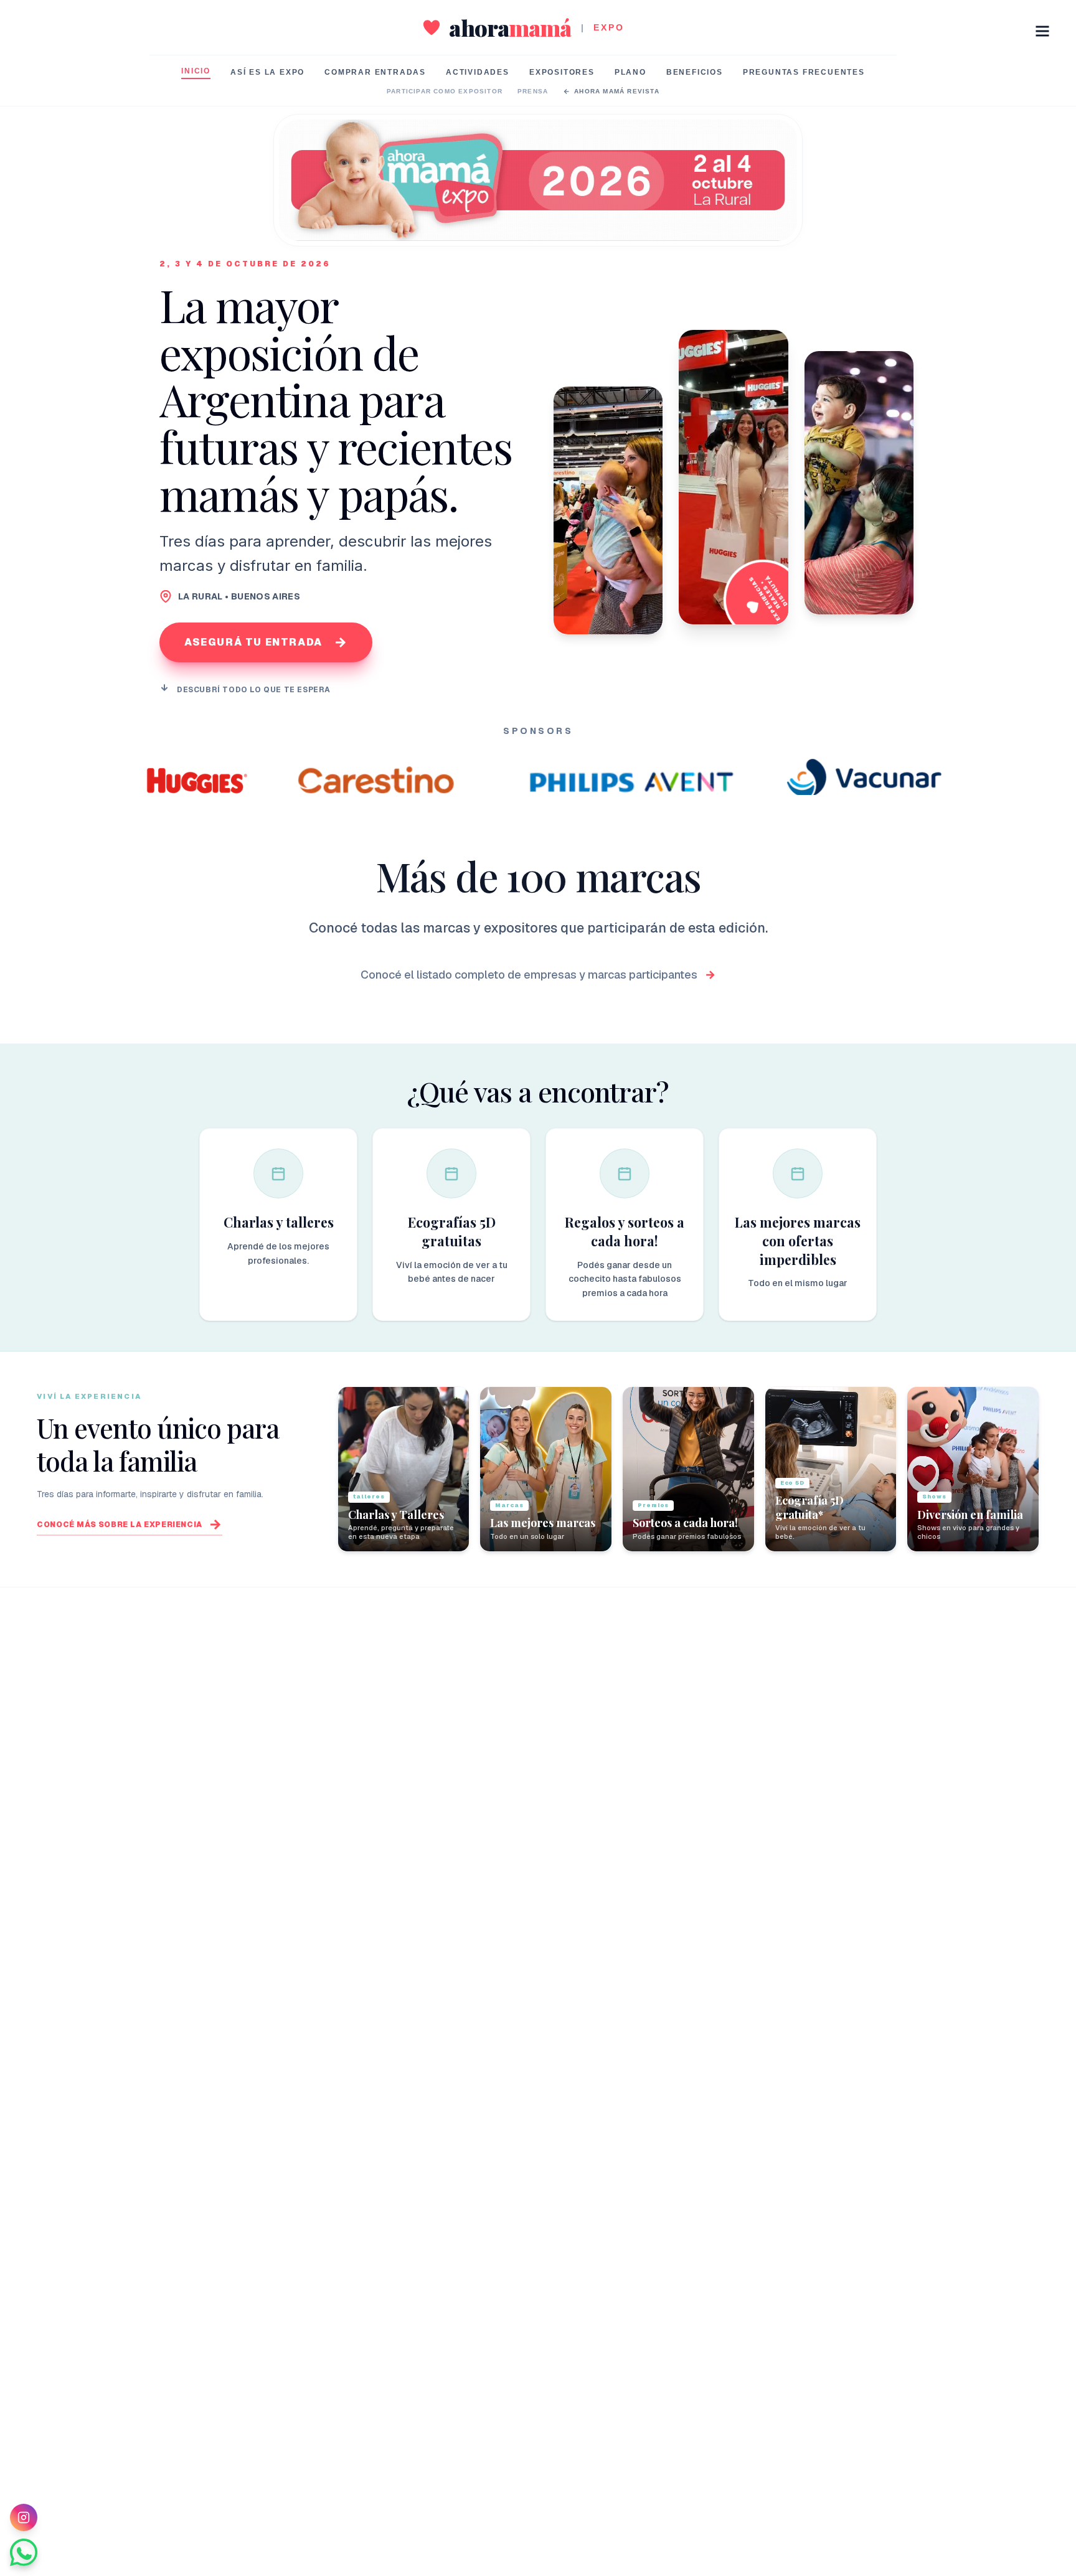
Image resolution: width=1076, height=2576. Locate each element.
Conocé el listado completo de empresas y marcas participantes (529, 975)
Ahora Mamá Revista (617, 91)
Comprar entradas (375, 72)
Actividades (478, 72)
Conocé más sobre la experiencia (120, 1525)
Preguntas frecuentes (804, 72)
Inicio (196, 71)
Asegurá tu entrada (253, 642)
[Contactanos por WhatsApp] (24, 2552)
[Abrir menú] (1042, 31)
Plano (630, 72)
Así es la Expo (267, 72)
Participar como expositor (445, 91)
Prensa (533, 91)
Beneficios (695, 72)
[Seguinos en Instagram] (24, 2517)
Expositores (562, 72)
